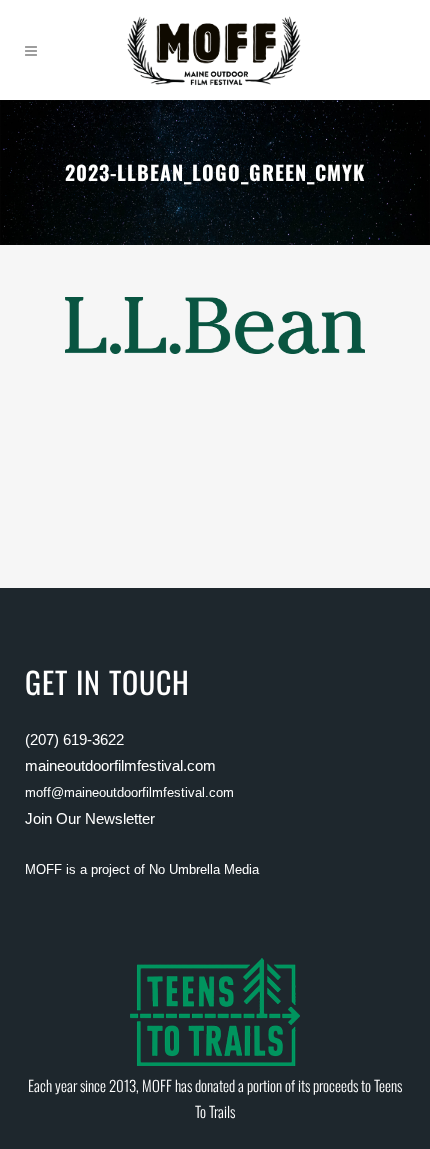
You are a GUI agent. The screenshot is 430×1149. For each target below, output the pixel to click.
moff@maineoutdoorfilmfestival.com (129, 792)
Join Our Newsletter (90, 818)
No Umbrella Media (204, 869)
